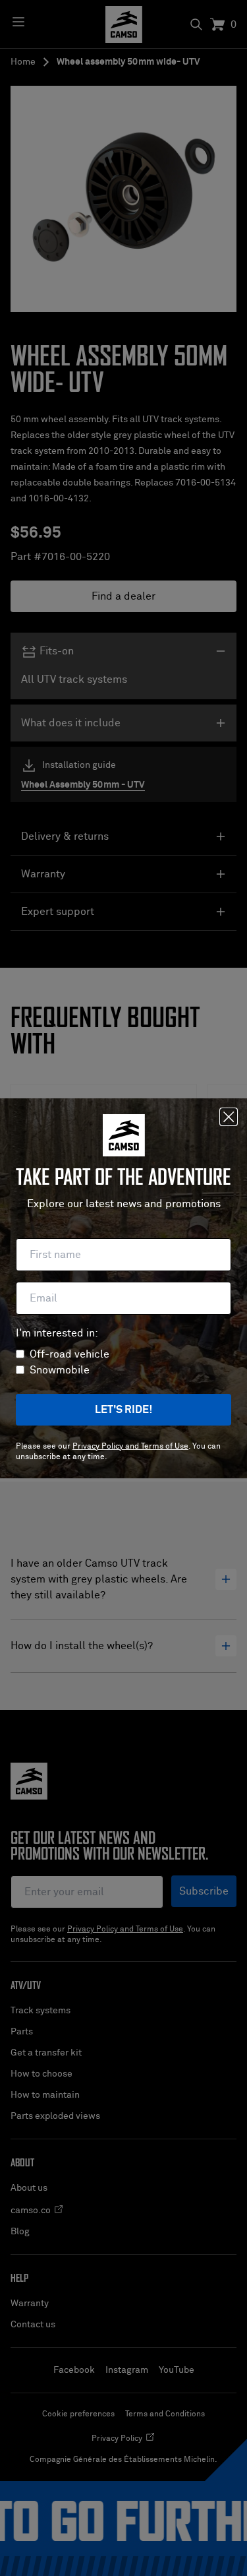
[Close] (229, 1117)
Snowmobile (60, 1370)
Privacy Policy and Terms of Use (130, 1447)
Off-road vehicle (69, 1354)
